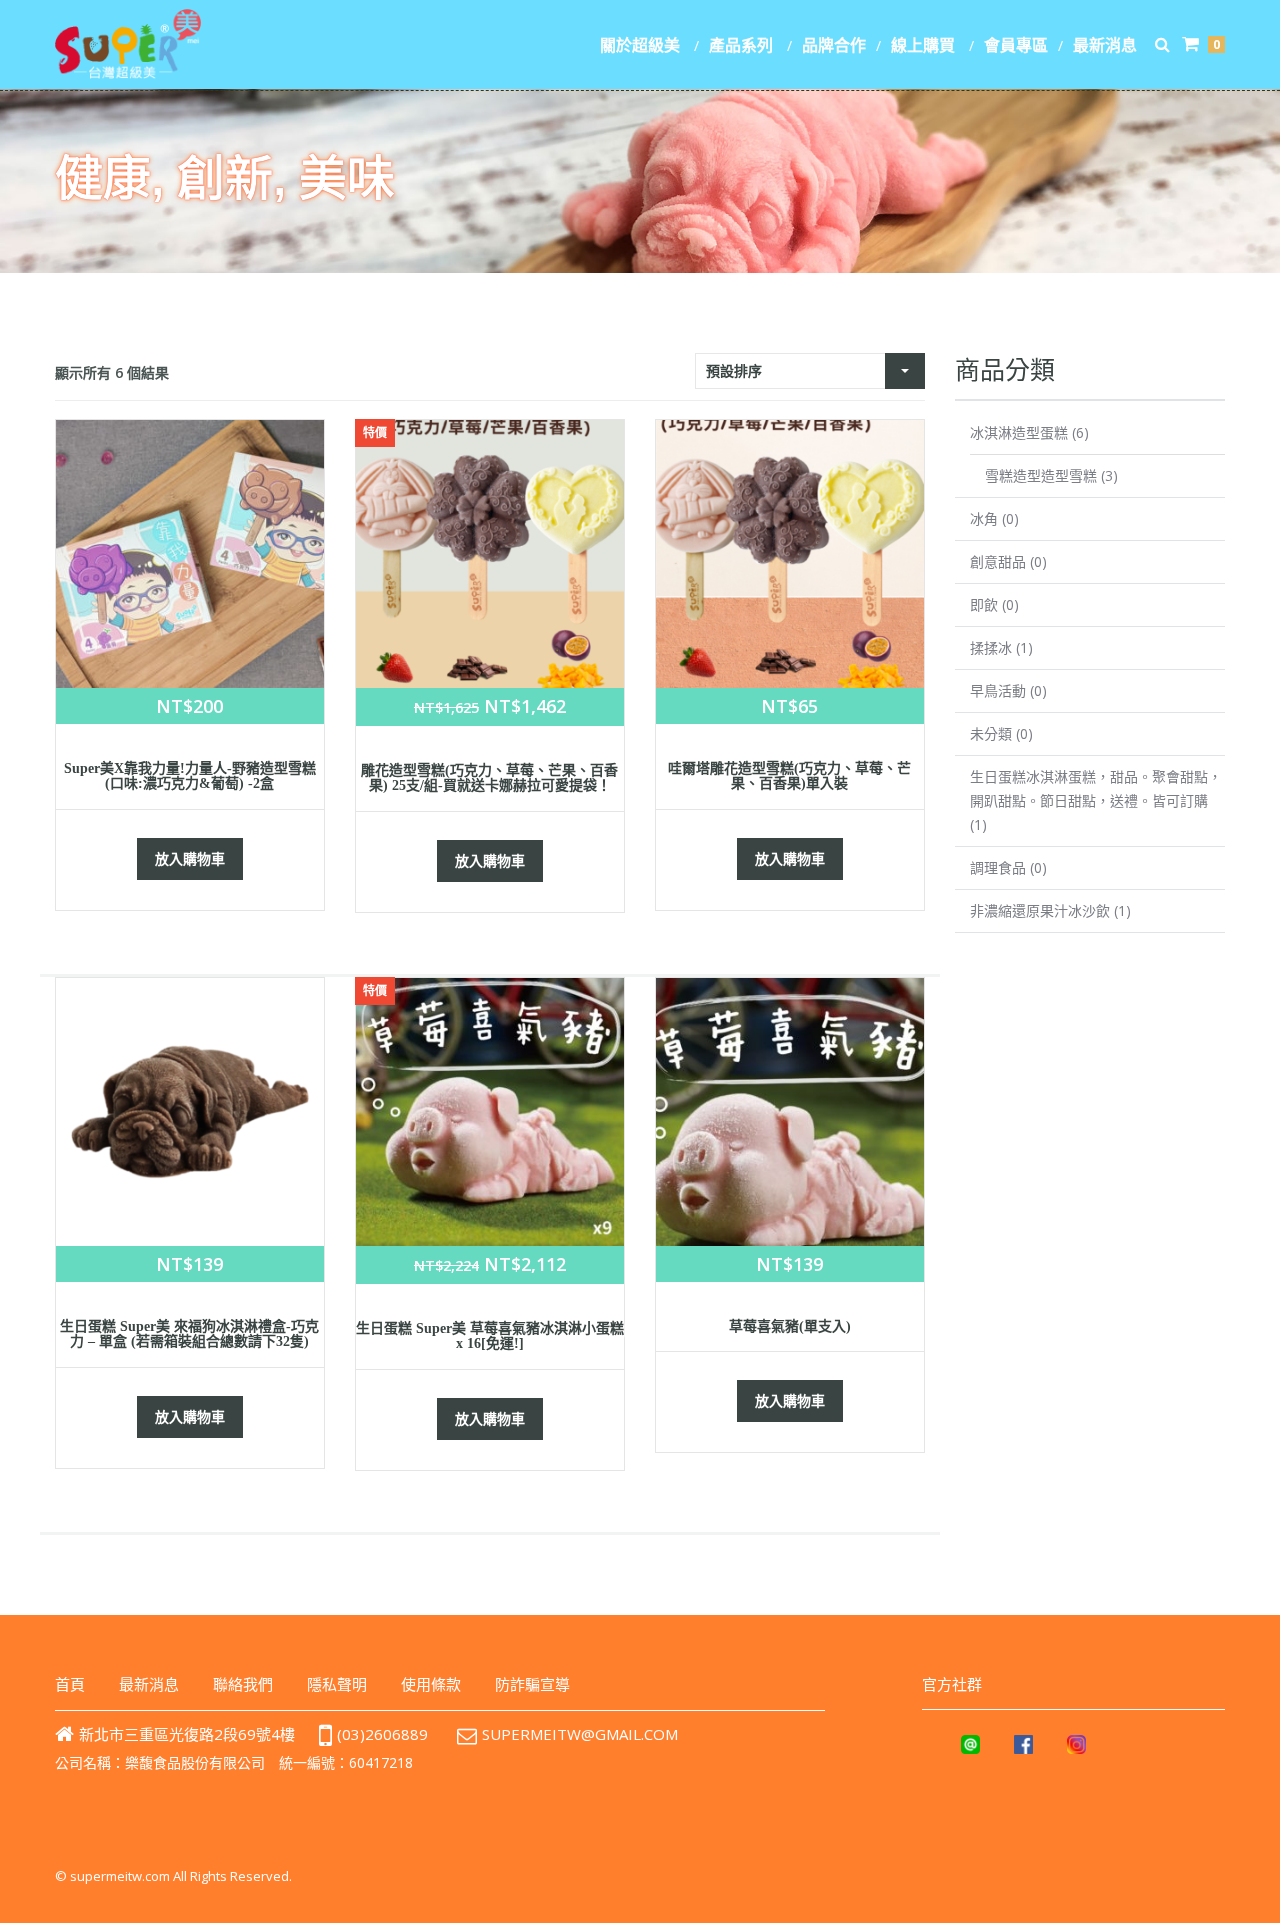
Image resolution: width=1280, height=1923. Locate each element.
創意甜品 (998, 561)
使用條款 (431, 1684)
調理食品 (998, 867)
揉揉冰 (991, 647)
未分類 (991, 733)
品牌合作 (834, 45)
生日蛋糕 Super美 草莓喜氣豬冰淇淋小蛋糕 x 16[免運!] (490, 1336)
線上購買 (923, 45)
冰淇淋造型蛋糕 (1019, 432)
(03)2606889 (382, 1734)
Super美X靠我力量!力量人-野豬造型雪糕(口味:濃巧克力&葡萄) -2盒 (190, 776)
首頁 (70, 1684)
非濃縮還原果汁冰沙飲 (1040, 910)
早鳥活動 (998, 690)
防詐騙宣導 (532, 1684)
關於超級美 (640, 45)
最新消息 (1105, 45)
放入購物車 (190, 858)
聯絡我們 (243, 1684)
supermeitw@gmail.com (580, 1734)
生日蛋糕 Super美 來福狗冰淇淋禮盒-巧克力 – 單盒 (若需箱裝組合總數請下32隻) (189, 1334)
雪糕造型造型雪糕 (1041, 475)
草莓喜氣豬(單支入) (790, 1326)
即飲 (984, 604)
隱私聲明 (337, 1684)
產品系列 (741, 45)
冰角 (984, 518)
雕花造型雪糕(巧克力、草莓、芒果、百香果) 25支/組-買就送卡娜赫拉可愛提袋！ (489, 778)
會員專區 (1016, 45)
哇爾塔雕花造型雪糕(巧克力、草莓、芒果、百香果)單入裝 (789, 776)
